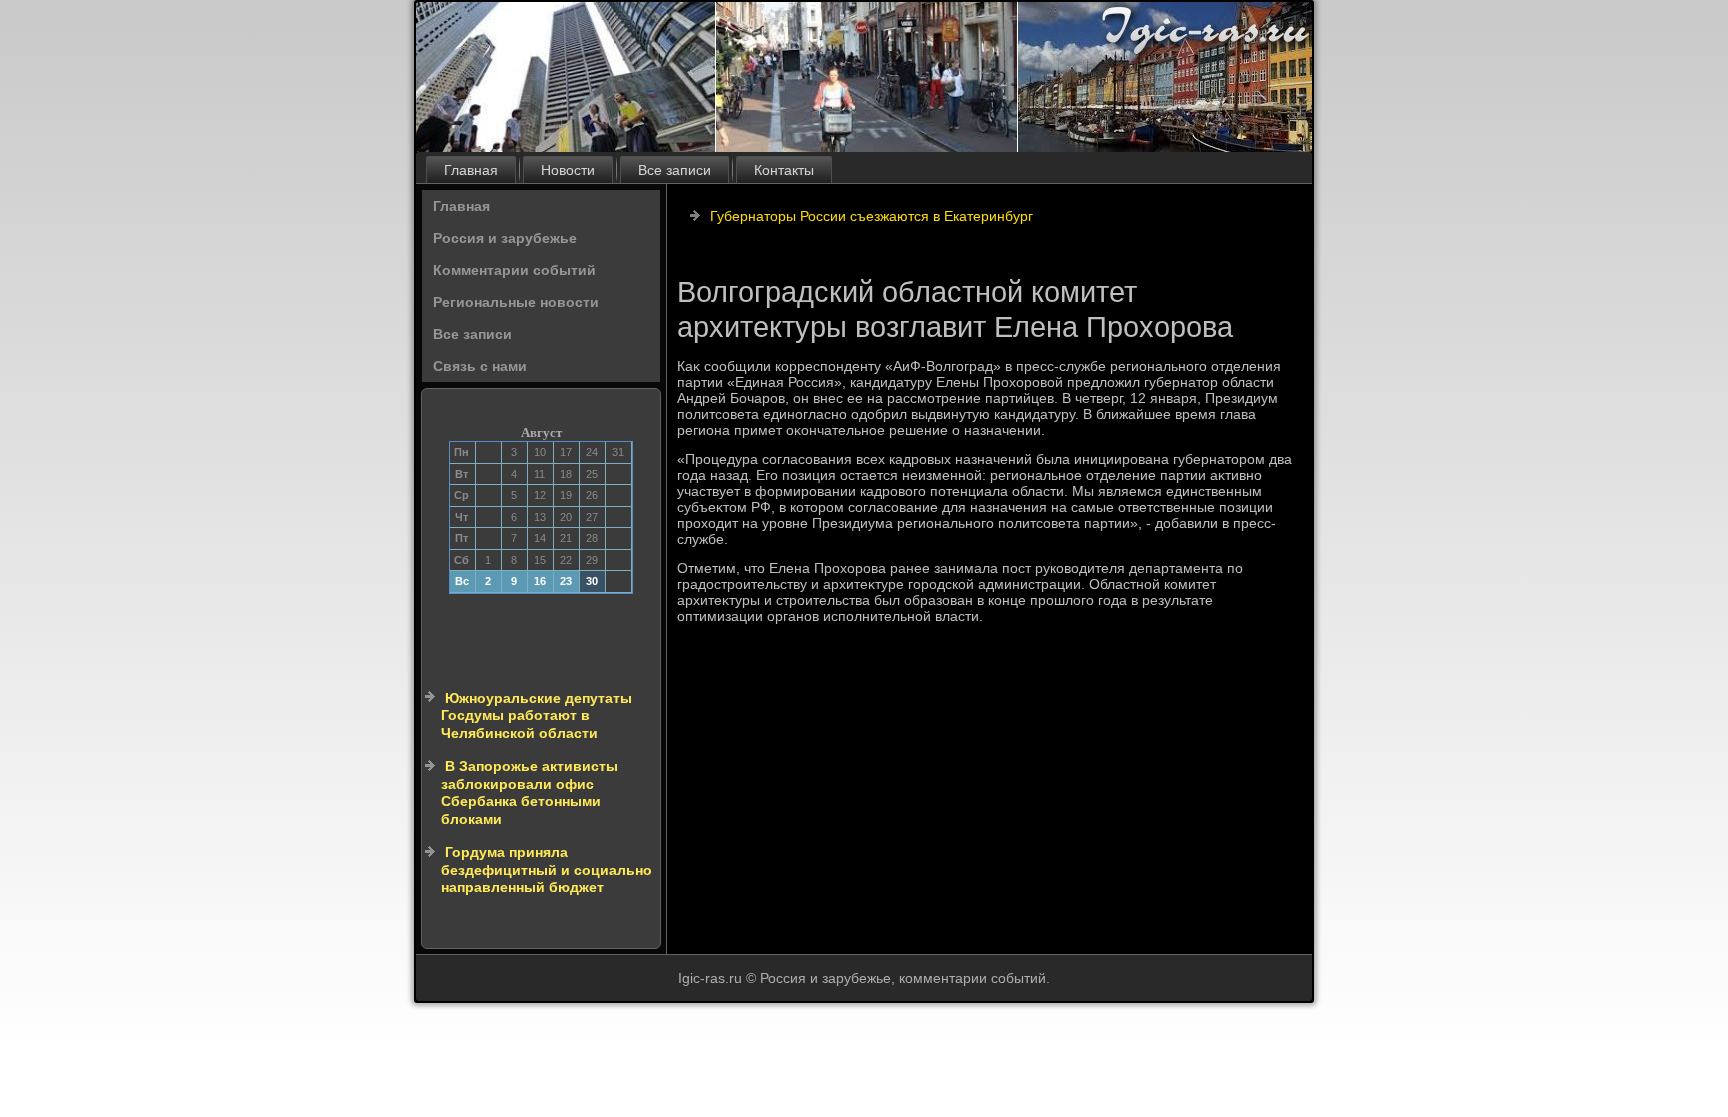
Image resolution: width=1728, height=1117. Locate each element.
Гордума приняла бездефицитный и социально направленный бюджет (546, 869)
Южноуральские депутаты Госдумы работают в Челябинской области (536, 715)
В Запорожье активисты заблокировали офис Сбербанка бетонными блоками (529, 792)
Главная (471, 170)
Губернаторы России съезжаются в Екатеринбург (871, 216)
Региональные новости (516, 302)
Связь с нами (480, 366)
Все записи (674, 170)
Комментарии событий (514, 270)
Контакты (784, 170)
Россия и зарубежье (505, 238)
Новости (568, 170)
